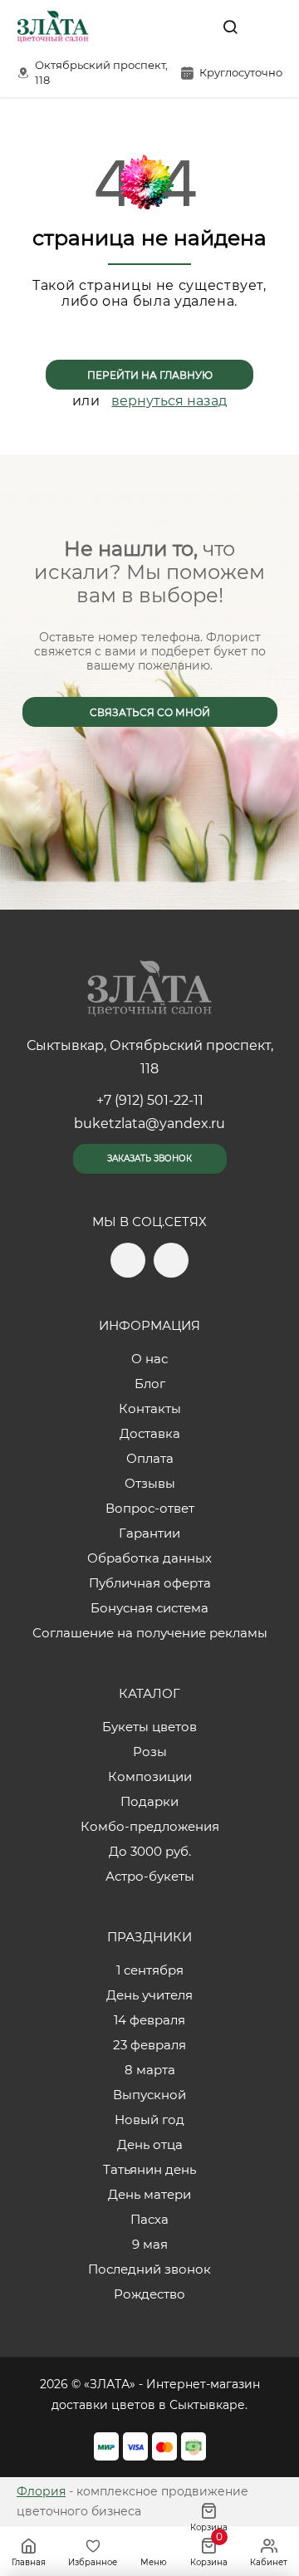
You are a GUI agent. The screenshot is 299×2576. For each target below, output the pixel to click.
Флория (41, 2491)
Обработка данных (149, 1558)
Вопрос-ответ (150, 1508)
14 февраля (149, 2020)
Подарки (149, 1801)
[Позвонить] (268, 27)
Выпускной (149, 2095)
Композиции (150, 1776)
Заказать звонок (149, 1158)
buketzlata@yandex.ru (149, 1124)
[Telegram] (157, 27)
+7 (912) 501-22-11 (150, 1100)
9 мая (150, 2244)
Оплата (150, 1458)
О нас (149, 1359)
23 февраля (149, 2045)
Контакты (150, 1408)
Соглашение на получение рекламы (150, 1633)
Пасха (149, 2219)
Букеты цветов (149, 1727)
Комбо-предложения (150, 1826)
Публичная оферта (150, 1583)
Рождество (149, 2294)
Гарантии (149, 1533)
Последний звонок (149, 2269)
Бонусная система (149, 1608)
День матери (149, 2194)
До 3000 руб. (150, 1851)
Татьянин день (149, 2169)
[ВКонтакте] (192, 27)
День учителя (149, 1995)
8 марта (150, 2070)
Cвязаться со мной (150, 712)
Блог (150, 1384)
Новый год (149, 2120)
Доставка (150, 1433)
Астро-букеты (150, 1876)
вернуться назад (169, 401)
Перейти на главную (150, 375)
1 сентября (150, 1970)
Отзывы (150, 1483)
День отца (150, 2144)
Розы (150, 1752)
